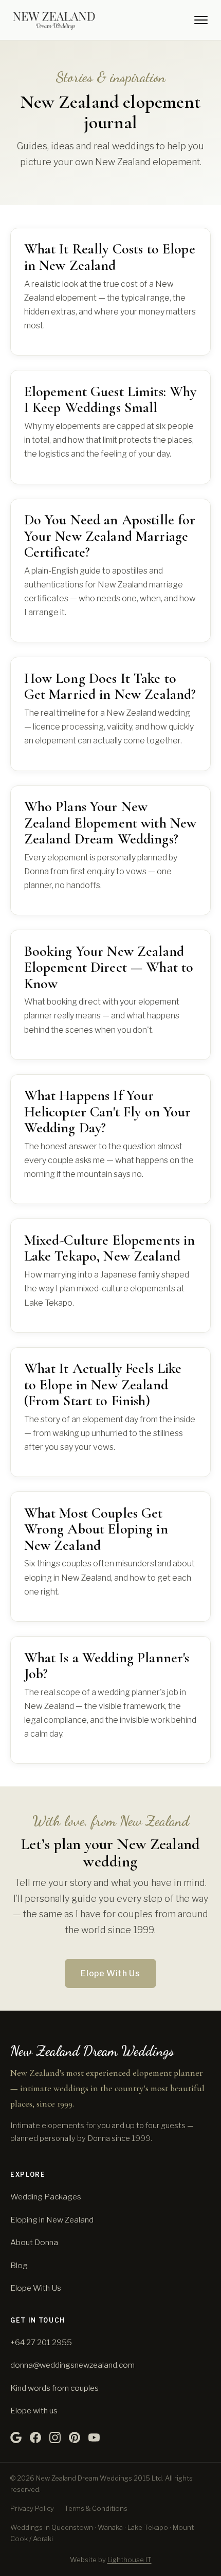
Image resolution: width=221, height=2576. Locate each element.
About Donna (34, 2242)
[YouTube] (94, 2437)
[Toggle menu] (201, 20)
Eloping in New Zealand (52, 2220)
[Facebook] (35, 2437)
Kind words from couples (54, 2388)
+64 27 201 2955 (41, 2342)
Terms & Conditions (96, 2508)
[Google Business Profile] (16, 2437)
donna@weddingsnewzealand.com (72, 2365)
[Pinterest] (75, 2437)
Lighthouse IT (130, 2560)
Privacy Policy (32, 2508)
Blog (19, 2265)
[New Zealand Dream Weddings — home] (54, 20)
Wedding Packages (46, 2197)
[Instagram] (55, 2437)
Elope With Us (110, 1973)
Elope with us (34, 2411)
